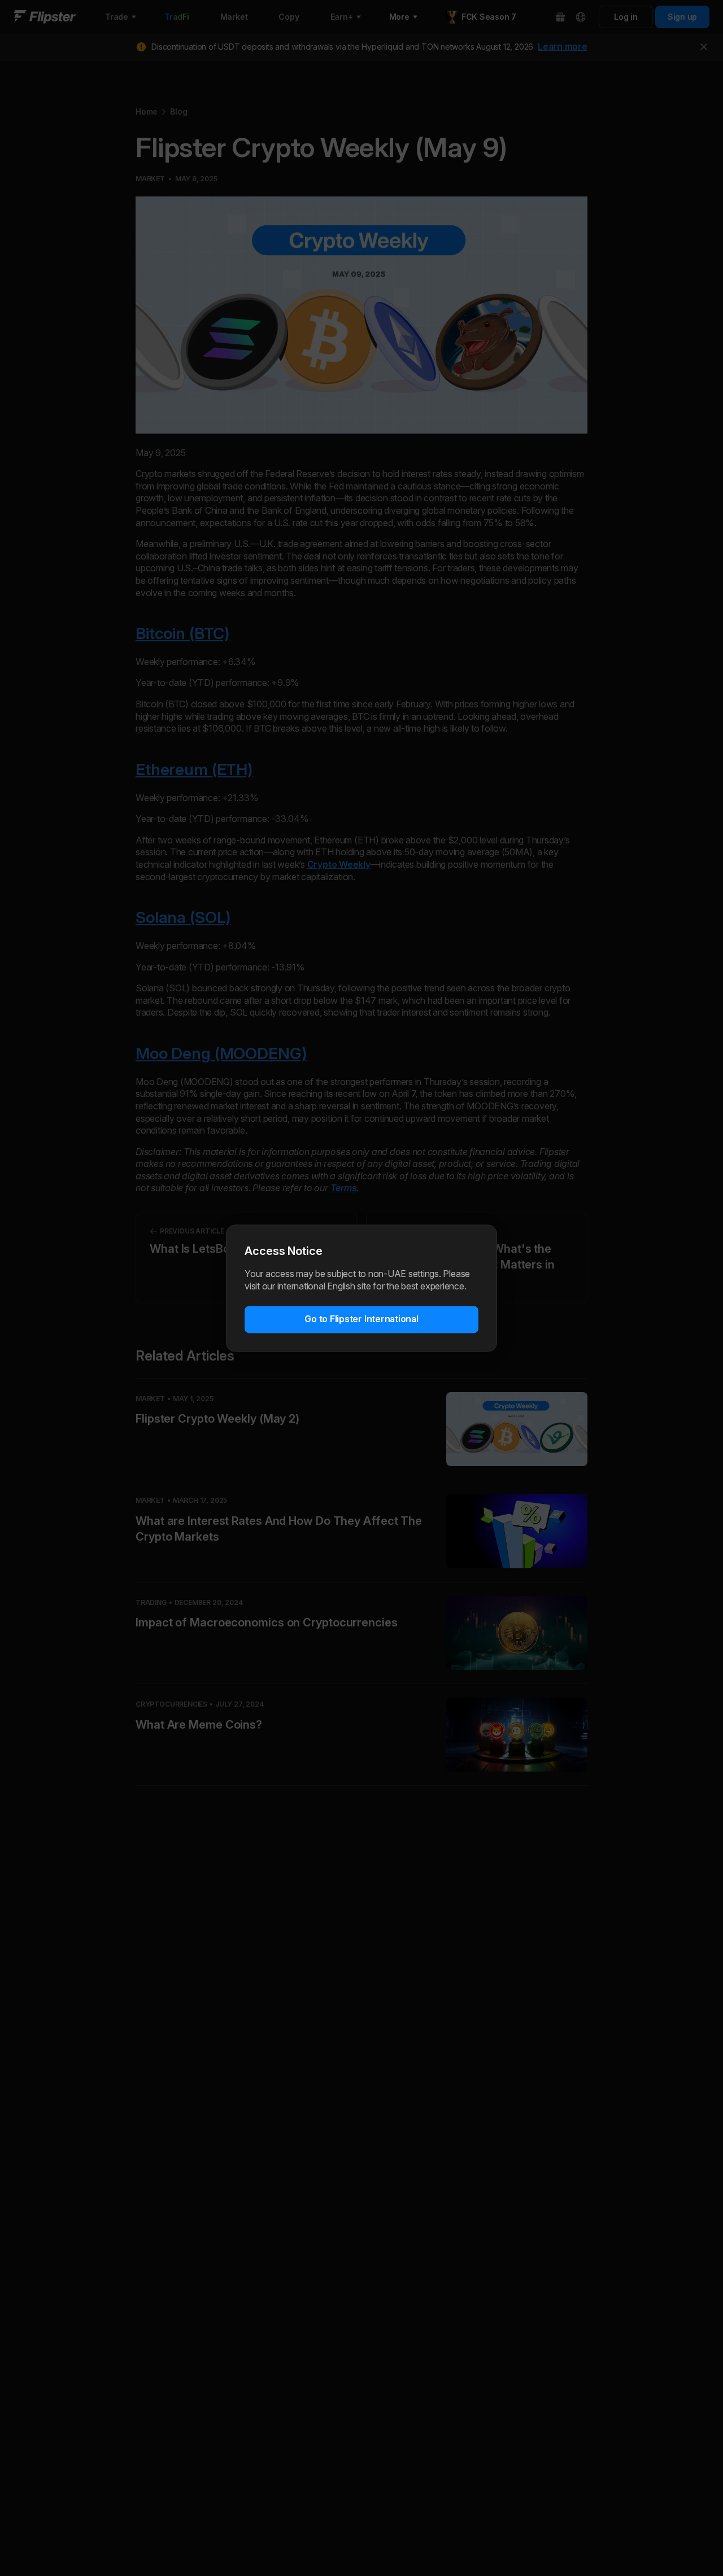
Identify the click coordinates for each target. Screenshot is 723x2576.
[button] (361, 1319)
